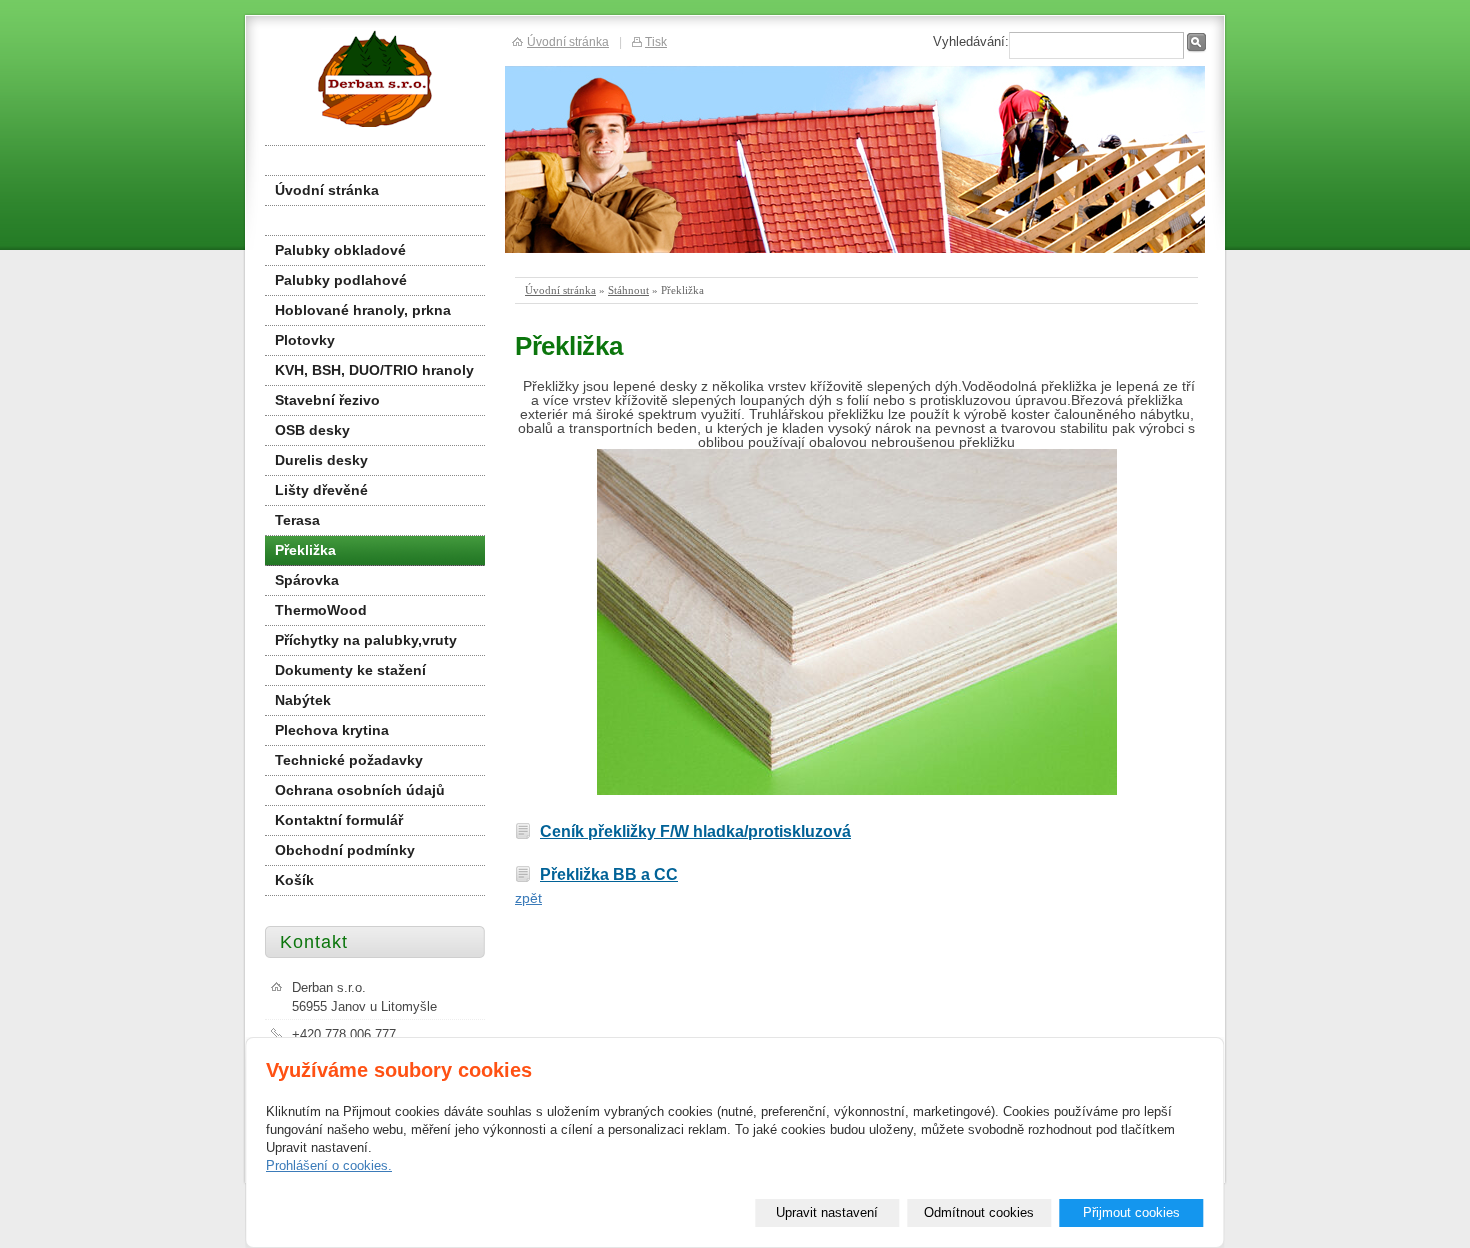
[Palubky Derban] (372, 77)
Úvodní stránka (560, 290)
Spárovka (307, 580)
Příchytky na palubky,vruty (366, 640)
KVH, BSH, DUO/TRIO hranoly (374, 370)
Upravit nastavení (827, 1212)
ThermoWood (321, 610)
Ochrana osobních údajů (360, 790)
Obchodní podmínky (345, 850)
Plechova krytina (332, 730)
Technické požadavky (349, 760)
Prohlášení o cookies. (329, 1165)
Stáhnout (628, 290)
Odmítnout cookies (979, 1212)
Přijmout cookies (1131, 1212)
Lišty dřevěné (321, 490)
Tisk (656, 41)
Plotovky (305, 340)
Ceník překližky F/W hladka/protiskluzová (695, 831)
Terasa (297, 520)
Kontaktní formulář (339, 820)
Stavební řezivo (327, 400)
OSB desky (312, 430)
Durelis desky (321, 460)
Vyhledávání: (971, 41)
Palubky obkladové (340, 250)
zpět (528, 898)
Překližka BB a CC (609, 874)
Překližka (305, 550)
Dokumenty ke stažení (350, 670)
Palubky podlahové (341, 280)
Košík (294, 880)
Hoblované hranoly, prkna (363, 310)
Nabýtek (303, 700)
